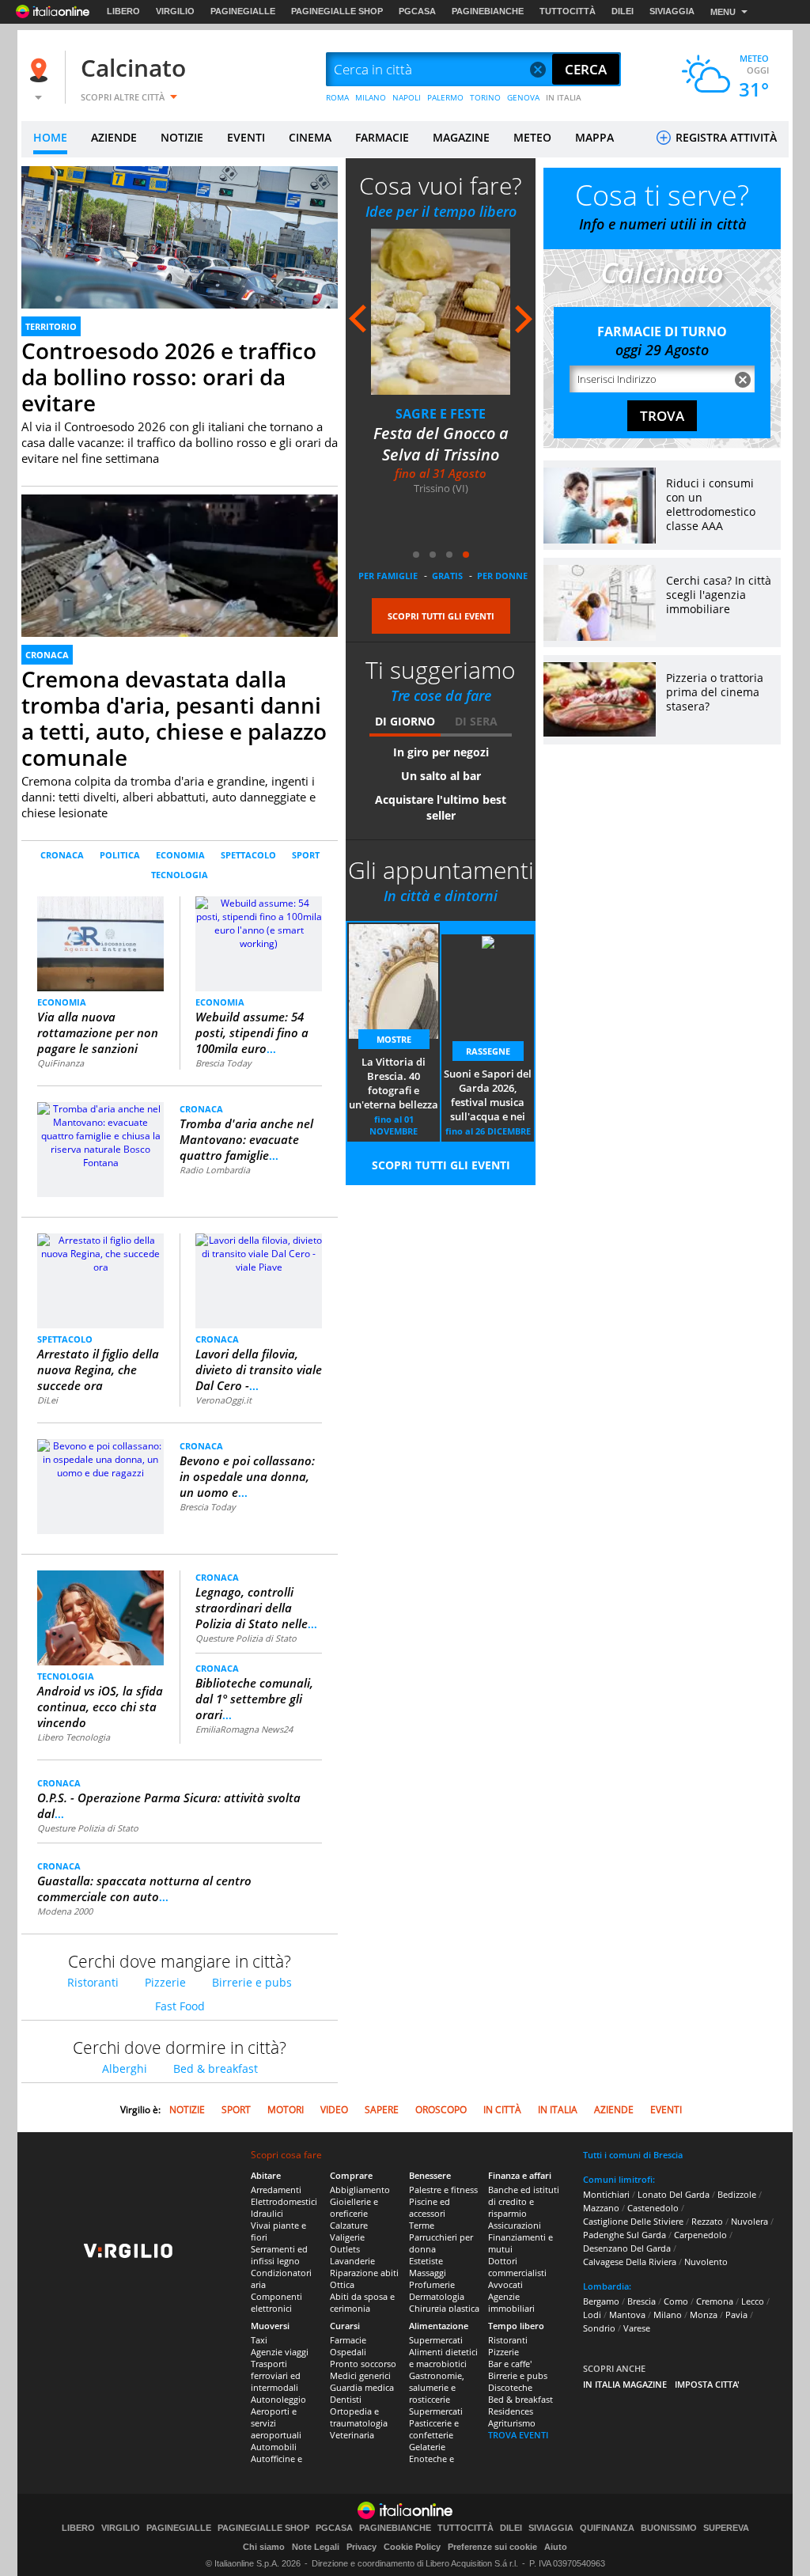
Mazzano (601, 2208)
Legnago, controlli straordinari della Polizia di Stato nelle (256, 1608)
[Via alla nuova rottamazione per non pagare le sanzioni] (101, 943)
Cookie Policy (412, 2547)
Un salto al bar (441, 776)
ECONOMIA (180, 855)
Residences (511, 2411)
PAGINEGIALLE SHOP (337, 11)
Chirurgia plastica (444, 2308)
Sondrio (599, 2328)
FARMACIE (382, 137)
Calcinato (133, 68)
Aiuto (556, 2547)
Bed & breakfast (216, 2068)
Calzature (349, 2225)
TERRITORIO (51, 326)
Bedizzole (737, 2194)
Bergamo (601, 2301)
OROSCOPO (441, 2110)
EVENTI (246, 137)
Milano (668, 2315)
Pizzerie (165, 1982)
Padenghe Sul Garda (625, 2235)
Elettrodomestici (284, 2201)
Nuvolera (749, 2221)
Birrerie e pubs (252, 1982)
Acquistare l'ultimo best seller (441, 807)
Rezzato (707, 2221)
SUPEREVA (726, 2528)
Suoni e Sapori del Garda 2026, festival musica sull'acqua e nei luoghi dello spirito (488, 1096)
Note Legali (316, 2547)
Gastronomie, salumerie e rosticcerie (437, 2387)
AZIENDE (114, 137)
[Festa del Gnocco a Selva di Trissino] (441, 311)
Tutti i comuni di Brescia (633, 2155)
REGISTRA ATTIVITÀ (725, 137)
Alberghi (125, 2068)
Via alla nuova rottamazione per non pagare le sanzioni (98, 1032)
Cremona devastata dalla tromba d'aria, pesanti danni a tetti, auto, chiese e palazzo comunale (174, 718)
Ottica (342, 2284)
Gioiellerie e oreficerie (354, 2207)
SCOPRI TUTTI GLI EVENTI (441, 616)
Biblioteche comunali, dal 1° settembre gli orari (254, 1699)
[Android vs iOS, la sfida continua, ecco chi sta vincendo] (100, 1618)
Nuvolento (706, 2262)
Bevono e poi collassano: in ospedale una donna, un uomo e (247, 1476)
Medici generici (360, 2375)
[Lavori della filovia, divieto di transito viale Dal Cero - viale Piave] (259, 1253)
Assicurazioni (515, 2225)
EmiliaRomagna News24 (244, 1729)
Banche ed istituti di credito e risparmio (524, 2201)
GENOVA (523, 97)
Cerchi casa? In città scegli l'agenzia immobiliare (719, 595)
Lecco (753, 2301)
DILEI (623, 11)
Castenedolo (653, 2208)
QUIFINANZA (607, 2528)
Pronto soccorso (363, 2364)
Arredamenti (276, 2190)
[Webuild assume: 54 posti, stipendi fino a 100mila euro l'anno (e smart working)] (259, 922)
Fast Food (180, 2006)
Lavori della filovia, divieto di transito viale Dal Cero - (259, 1369)
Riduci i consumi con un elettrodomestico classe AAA (711, 504)
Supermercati (436, 2340)
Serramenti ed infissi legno (279, 2255)
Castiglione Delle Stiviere (633, 2221)
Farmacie (348, 2340)
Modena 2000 (65, 1911)
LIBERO (123, 11)
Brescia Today (223, 1063)
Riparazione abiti (364, 2273)
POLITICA (120, 855)
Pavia (736, 2315)
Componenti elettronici (276, 2302)
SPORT (306, 855)
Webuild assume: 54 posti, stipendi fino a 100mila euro (252, 1032)
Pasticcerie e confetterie (434, 2429)
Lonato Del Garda (674, 2194)
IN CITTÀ (502, 2110)
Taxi (259, 2340)
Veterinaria (352, 2435)
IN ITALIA (564, 97)
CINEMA (310, 137)
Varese (637, 2328)
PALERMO (445, 97)
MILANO (371, 97)
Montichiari (606, 2194)
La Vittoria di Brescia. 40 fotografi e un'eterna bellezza (394, 1083)
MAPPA (594, 137)
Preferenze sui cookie (492, 2547)
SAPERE (382, 2110)
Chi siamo (264, 2547)
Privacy (361, 2547)
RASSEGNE (488, 1051)
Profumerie (432, 2284)
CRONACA (47, 655)
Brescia (642, 2301)
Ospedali (348, 2352)
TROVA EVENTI (518, 2435)
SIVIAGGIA (672, 11)
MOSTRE (394, 1039)
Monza (704, 2315)
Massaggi (428, 2273)
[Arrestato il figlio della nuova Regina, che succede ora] (100, 1253)
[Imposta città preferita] (41, 70)
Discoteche (510, 2387)
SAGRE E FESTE (441, 414)
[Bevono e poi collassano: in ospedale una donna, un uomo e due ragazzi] (100, 1458)
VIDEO (334, 2110)
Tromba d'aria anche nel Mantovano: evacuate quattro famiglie (246, 1139)
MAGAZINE (461, 137)
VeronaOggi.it (223, 1400)
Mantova (627, 2315)
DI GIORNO (405, 721)
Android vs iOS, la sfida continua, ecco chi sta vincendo (100, 1707)
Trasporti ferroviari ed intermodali (276, 2375)
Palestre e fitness (443, 2190)
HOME (50, 137)
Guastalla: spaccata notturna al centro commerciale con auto (144, 1888)
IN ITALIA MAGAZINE (625, 2384)
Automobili (274, 2447)
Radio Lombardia (215, 1170)
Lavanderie (352, 2261)
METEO (532, 137)
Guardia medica (362, 2387)
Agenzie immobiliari (511, 2302)
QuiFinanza (61, 1063)
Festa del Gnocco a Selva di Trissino (441, 444)
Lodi (592, 2315)
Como (676, 2301)
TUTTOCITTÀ (568, 11)
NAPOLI (407, 97)
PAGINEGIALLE (243, 11)
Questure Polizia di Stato (246, 1638)
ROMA (337, 97)
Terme (422, 2225)
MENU (723, 12)
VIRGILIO (175, 11)
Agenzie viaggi (280, 2352)
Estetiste (426, 2261)
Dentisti (346, 2399)
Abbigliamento (360, 2190)
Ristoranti (93, 1982)
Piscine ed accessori (430, 2207)
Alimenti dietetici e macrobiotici (443, 2358)
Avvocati (505, 2284)
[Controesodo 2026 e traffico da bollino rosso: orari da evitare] (180, 255)
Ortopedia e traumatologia (359, 2417)
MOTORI (286, 2110)
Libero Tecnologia (74, 1737)
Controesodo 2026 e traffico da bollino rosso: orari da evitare (169, 377)
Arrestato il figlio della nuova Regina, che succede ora (98, 1369)
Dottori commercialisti (517, 2267)
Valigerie (347, 2237)
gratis (447, 576)
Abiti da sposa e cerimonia (362, 2302)
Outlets (345, 2249)
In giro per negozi (441, 752)
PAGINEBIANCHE (488, 11)
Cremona (715, 2301)
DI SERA (476, 721)
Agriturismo (512, 2423)
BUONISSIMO (669, 2528)
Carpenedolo (700, 2235)
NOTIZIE (182, 137)
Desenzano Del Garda (627, 2248)
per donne (502, 576)
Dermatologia (437, 2296)
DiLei (47, 1400)
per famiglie (388, 576)
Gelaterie (427, 2447)
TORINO (485, 97)
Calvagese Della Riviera (630, 2262)
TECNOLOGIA (180, 875)
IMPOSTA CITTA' (707, 2384)
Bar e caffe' (510, 2364)
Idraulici (267, 2213)
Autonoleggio (278, 2399)
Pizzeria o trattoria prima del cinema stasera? (715, 692)
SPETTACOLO (248, 855)
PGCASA (417, 11)
